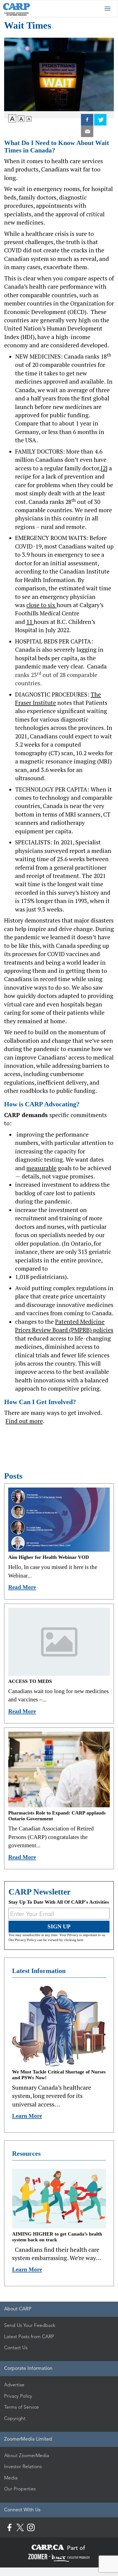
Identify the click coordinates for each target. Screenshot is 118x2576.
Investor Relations (23, 2466)
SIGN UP (59, 1926)
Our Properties (20, 2489)
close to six (41, 605)
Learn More (27, 2116)
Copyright (15, 2418)
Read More (22, 1587)
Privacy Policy (18, 2396)
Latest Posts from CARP (29, 2337)
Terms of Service (22, 2407)
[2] (104, 468)
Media (11, 2478)
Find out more (24, 1421)
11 (30, 622)
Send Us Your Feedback (30, 2325)
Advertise (14, 2385)
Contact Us (16, 2348)
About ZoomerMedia (27, 2455)
